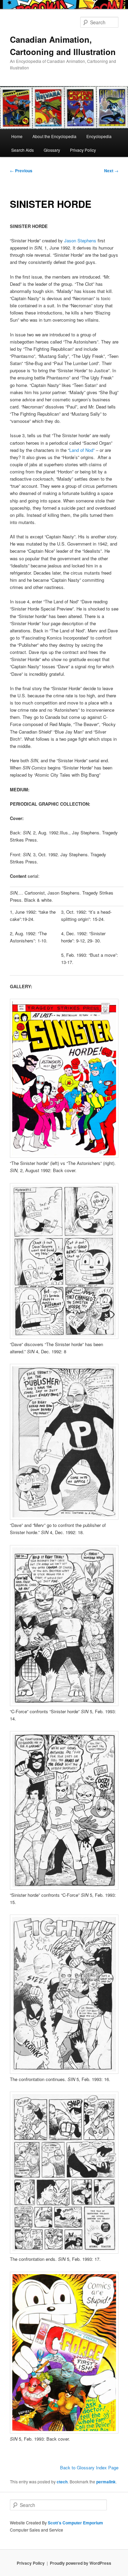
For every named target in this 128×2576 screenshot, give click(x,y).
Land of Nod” (82, 450)
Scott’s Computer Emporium (75, 2523)
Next (111, 171)
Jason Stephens (80, 240)
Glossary (52, 150)
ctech (62, 2482)
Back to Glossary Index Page (89, 2467)
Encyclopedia (99, 136)
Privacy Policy (83, 150)
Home (17, 136)
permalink (106, 2482)
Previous (21, 171)
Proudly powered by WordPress (81, 2563)
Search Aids (23, 150)
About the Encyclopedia (54, 136)
